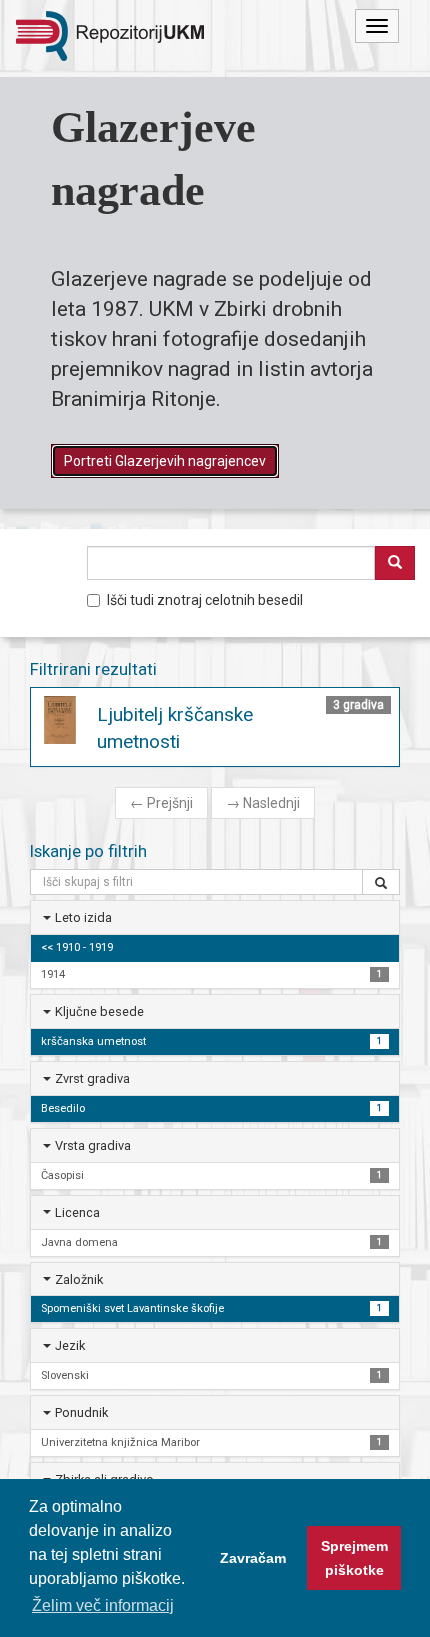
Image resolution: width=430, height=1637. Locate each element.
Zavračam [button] (253, 1558)
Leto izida (83, 917)
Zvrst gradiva (92, 1078)
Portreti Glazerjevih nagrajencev (165, 461)
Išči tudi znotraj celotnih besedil (205, 600)
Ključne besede (99, 1011)
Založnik (79, 1279)
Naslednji (263, 803)
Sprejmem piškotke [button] (354, 1558)
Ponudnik (81, 1412)
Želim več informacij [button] (103, 1605)
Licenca (77, 1212)
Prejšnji (161, 803)
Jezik (70, 1345)
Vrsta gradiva (93, 1145)
